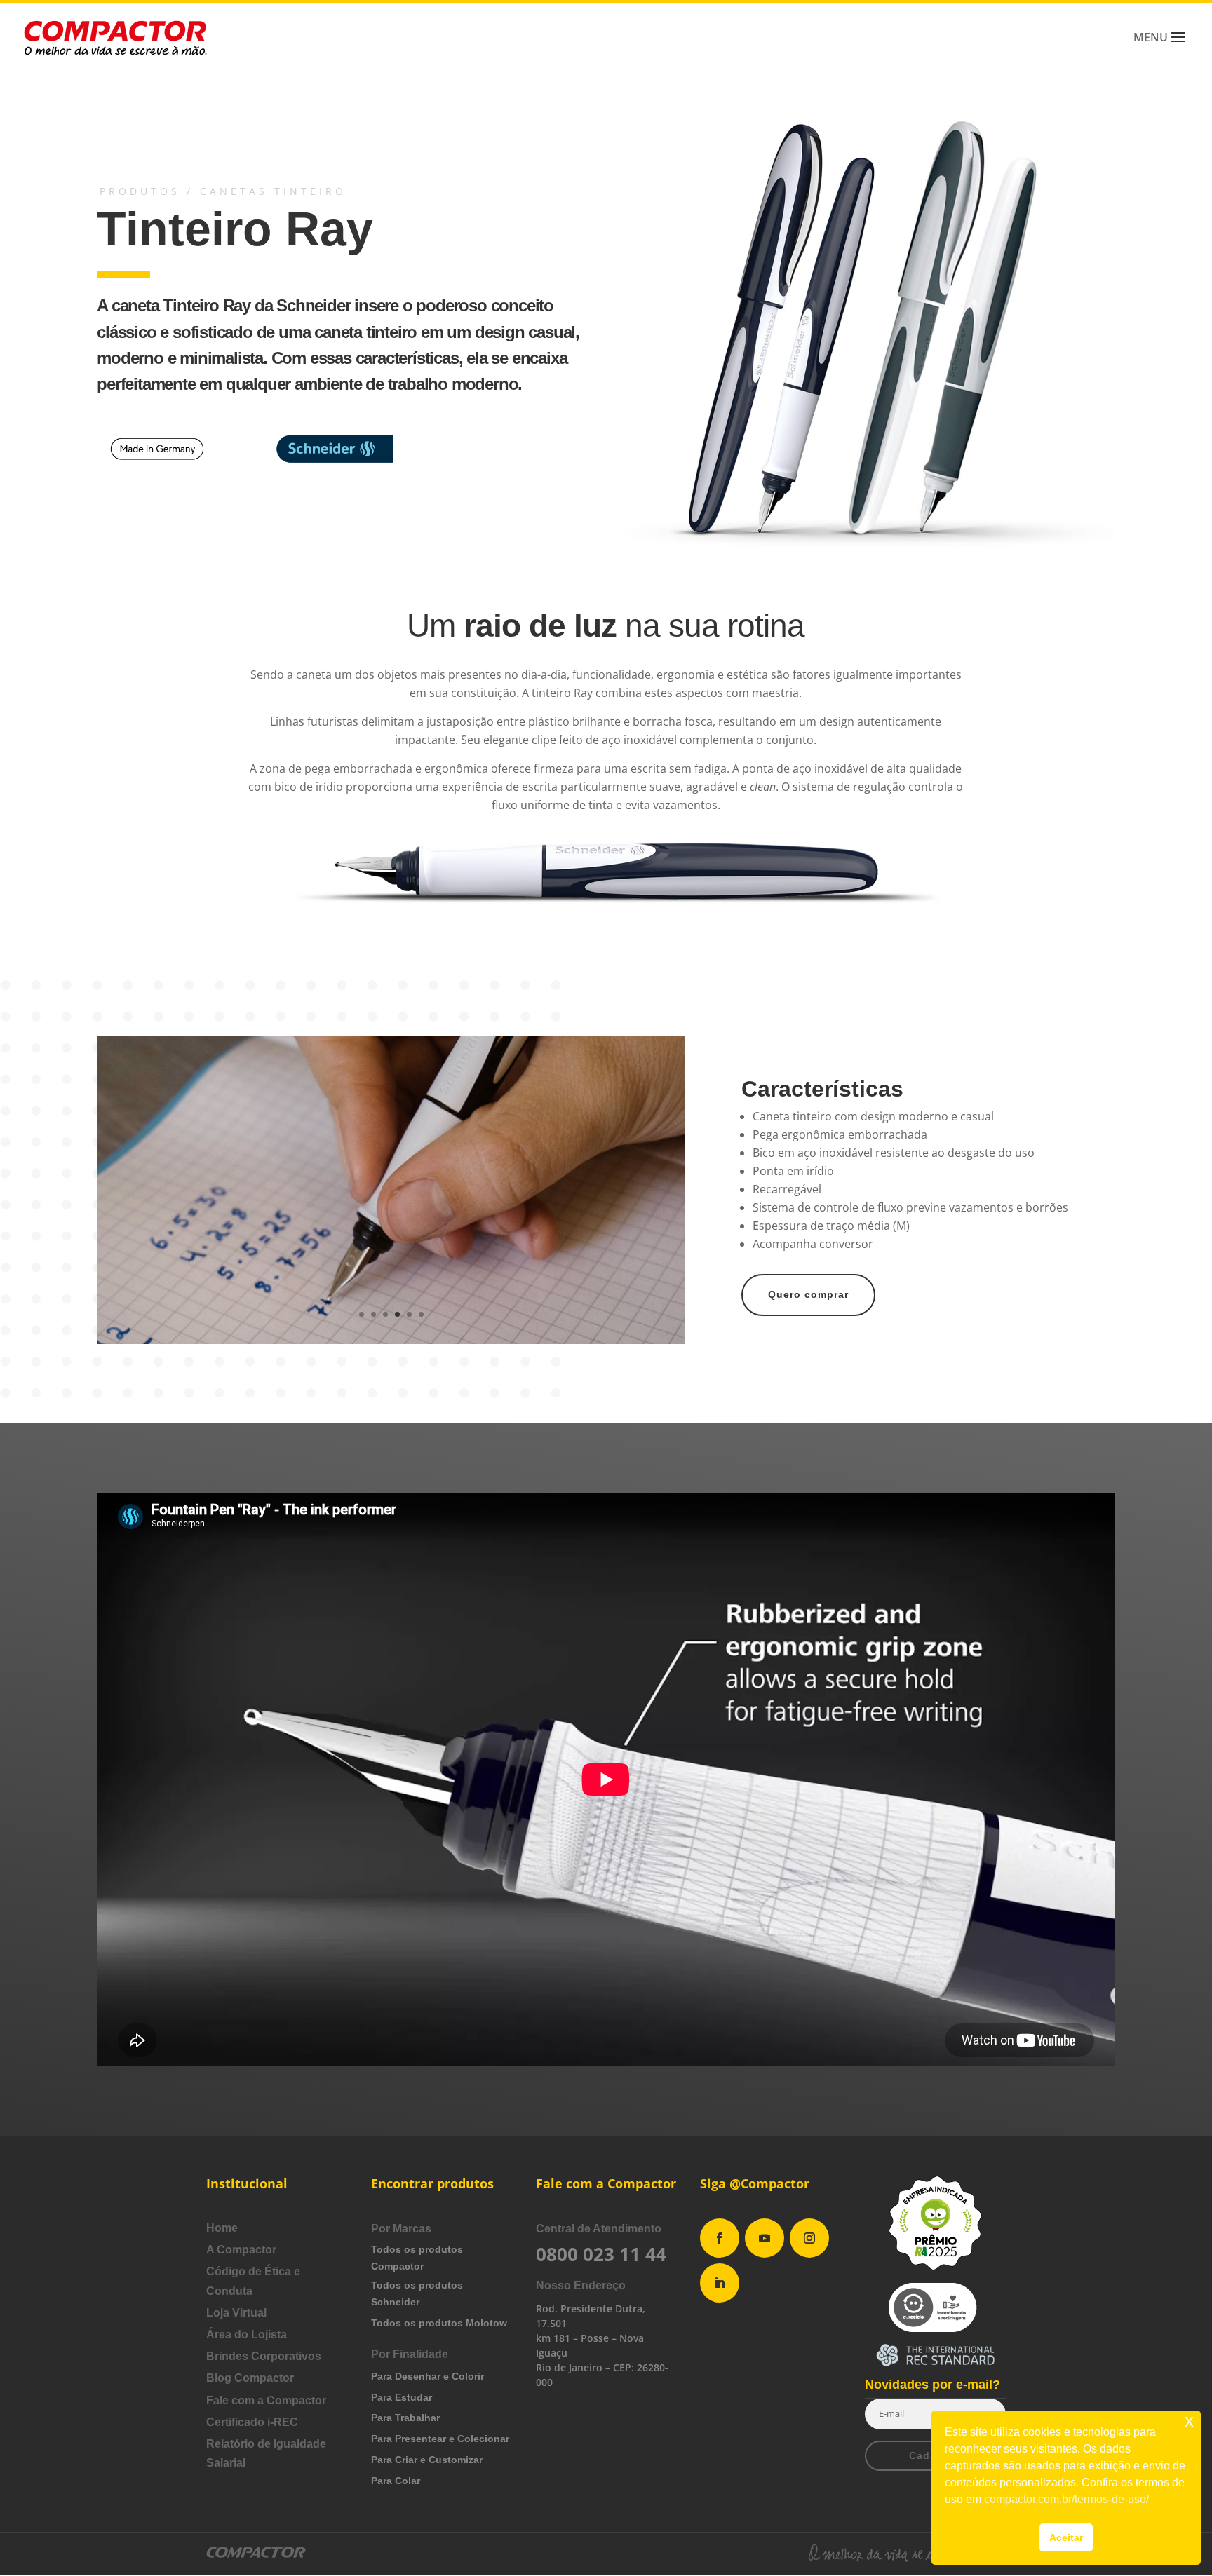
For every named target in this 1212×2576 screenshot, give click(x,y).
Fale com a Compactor (266, 2400)
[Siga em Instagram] (809, 2238)
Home (222, 2228)
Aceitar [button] (1066, 2537)
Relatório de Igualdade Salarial (266, 2453)
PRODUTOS (140, 191)
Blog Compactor (250, 2378)
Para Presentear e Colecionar (440, 2439)
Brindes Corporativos (264, 2356)
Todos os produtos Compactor (417, 2258)
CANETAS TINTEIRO (273, 191)
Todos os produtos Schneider (417, 2293)
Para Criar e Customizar (427, 2460)
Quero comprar (808, 1294)
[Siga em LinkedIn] (720, 2283)
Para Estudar (402, 2397)
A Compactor (241, 2250)
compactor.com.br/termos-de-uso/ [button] (1066, 2499)
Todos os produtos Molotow (439, 2323)
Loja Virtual (236, 2313)
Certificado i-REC (252, 2422)
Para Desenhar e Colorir (427, 2376)
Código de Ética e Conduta (253, 2281)
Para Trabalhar (405, 2418)
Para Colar (396, 2481)
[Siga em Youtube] (765, 2238)
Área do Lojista (247, 2334)
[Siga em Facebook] (720, 2238)
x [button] (1189, 2421)
